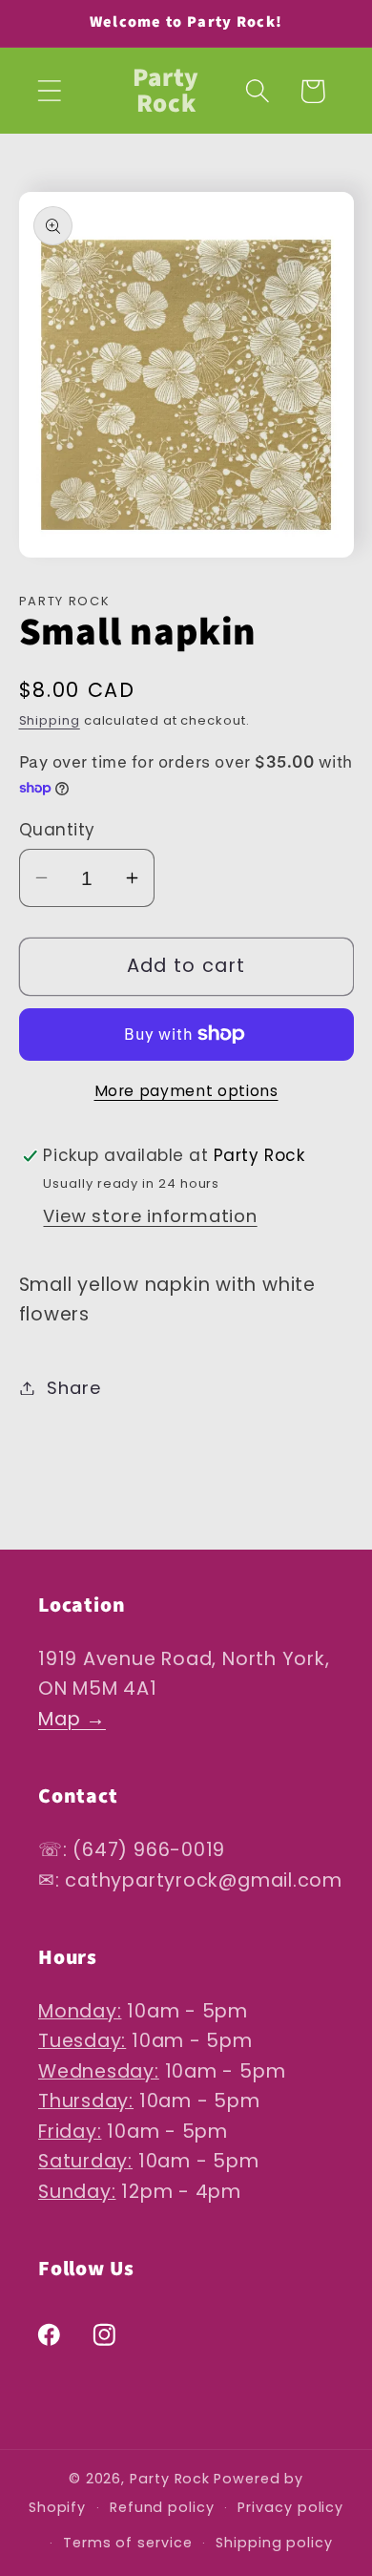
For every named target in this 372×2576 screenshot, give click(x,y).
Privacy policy (290, 2507)
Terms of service (128, 2543)
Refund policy (162, 2507)
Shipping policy (274, 2543)
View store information (150, 1216)
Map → (72, 1719)
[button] (49, 91)
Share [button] (73, 1388)
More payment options (186, 1091)
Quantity (57, 830)
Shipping (50, 720)
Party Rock (170, 2479)
